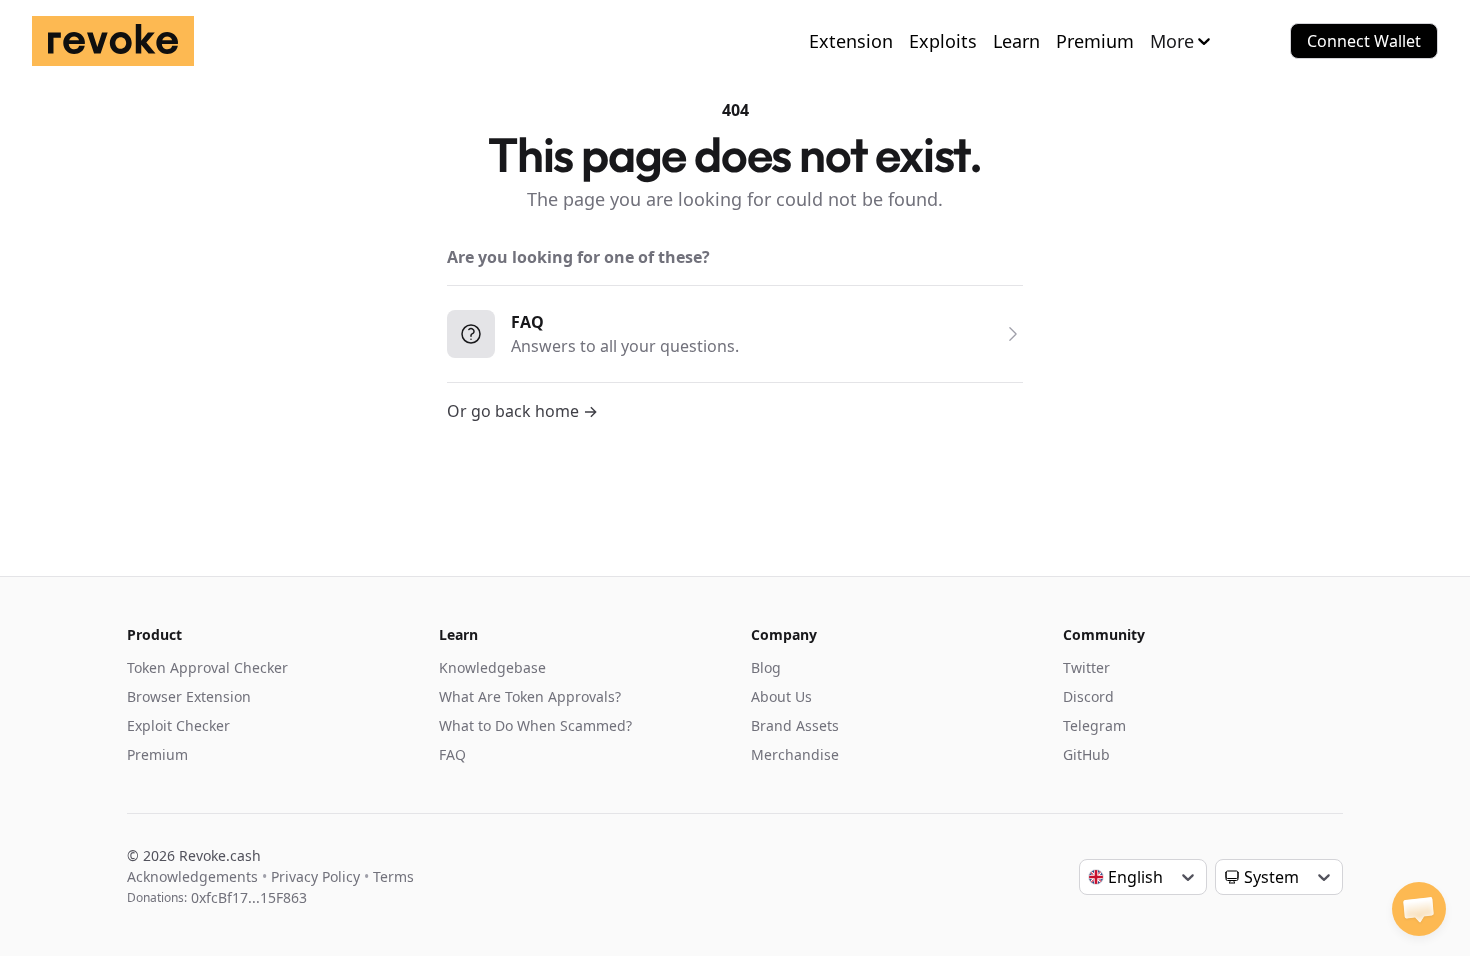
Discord (1088, 696)
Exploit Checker (178, 725)
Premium (1095, 41)
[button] (1419, 909)
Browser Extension (189, 696)
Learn (1016, 41)
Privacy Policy (315, 876)
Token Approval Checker (207, 667)
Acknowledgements (192, 876)
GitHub (1086, 754)
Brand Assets (795, 725)
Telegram (1094, 725)
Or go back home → (522, 411)
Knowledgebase (492, 667)
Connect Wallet (1364, 41)
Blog (766, 667)
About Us (781, 696)
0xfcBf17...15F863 (249, 897)
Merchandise (795, 754)
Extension (851, 41)
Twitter (1086, 667)
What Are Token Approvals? (530, 696)
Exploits (943, 41)
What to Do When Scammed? (535, 725)
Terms (393, 876)
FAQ (452, 754)
